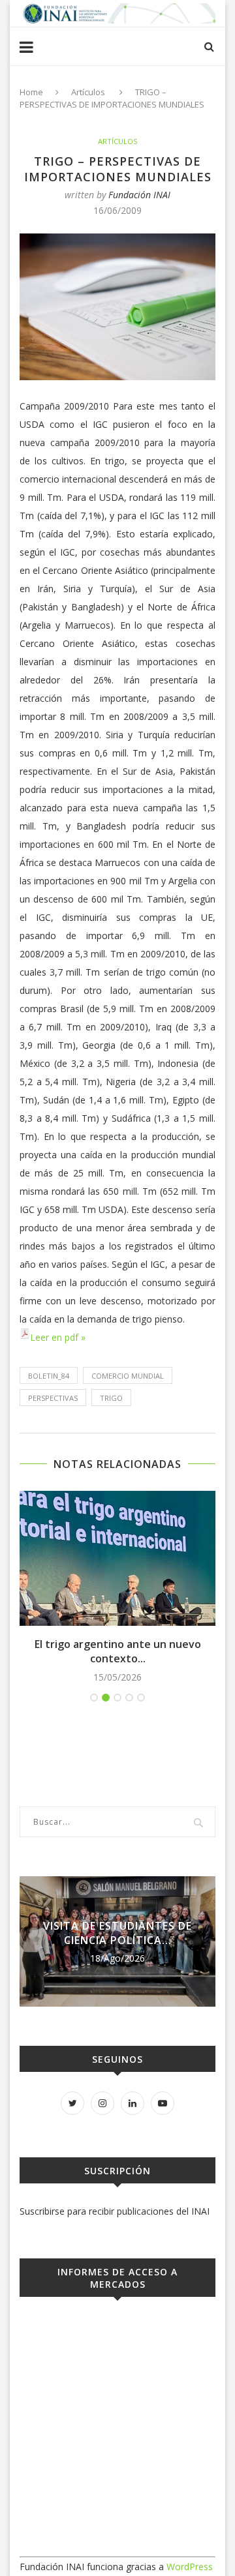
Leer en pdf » (58, 1337)
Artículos (88, 92)
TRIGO (111, 1398)
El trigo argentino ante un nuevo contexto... (118, 1651)
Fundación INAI (139, 195)
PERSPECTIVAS (53, 1398)
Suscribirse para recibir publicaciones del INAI (115, 2211)
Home (31, 92)
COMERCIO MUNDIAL (128, 1376)
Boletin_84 (49, 1376)
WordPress (190, 2567)
